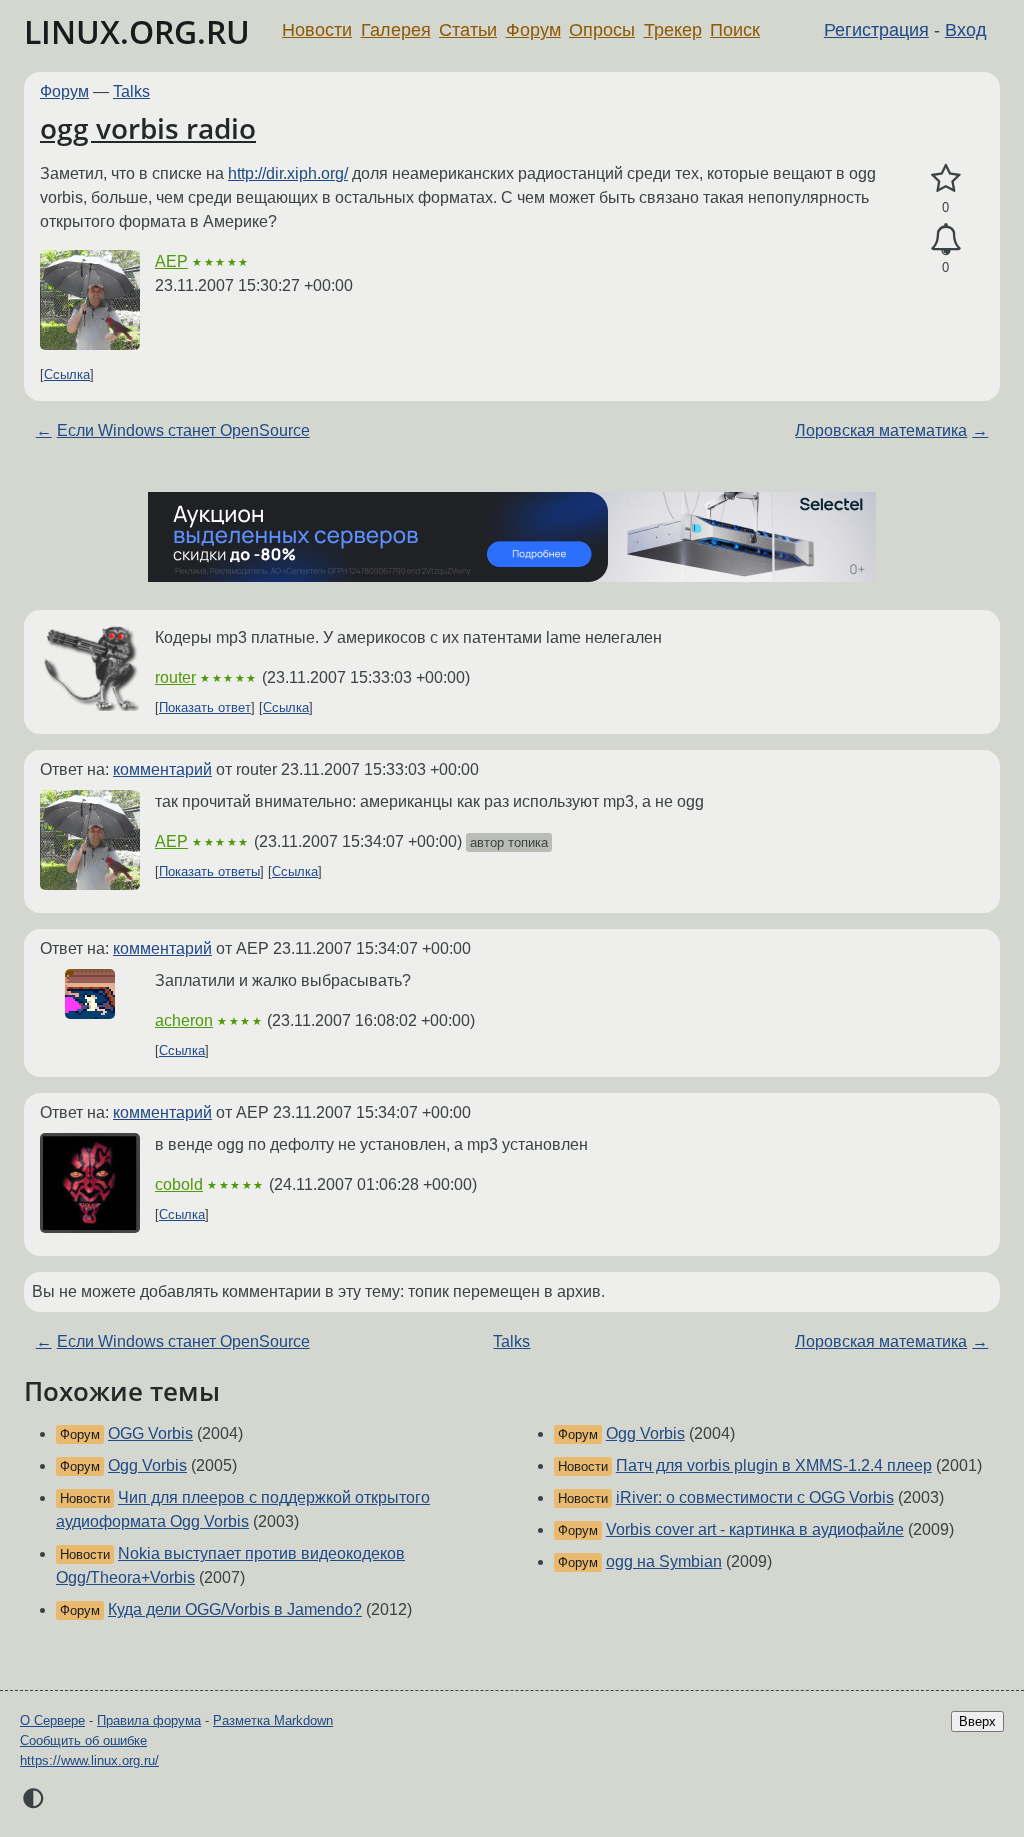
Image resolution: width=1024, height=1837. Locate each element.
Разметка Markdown (273, 1720)
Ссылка (67, 374)
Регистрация (876, 30)
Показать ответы (209, 871)
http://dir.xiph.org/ (288, 173)
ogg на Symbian (664, 1561)
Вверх (977, 1721)
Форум (533, 30)
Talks (131, 91)
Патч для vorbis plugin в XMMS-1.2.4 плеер (774, 1465)
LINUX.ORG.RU (137, 31)
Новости (317, 30)
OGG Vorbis (150, 1433)
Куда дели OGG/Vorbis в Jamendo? (235, 1609)
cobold (179, 1184)
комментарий (162, 769)
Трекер (673, 30)
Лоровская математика (881, 430)
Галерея (396, 30)
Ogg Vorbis (147, 1465)
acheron (184, 1020)
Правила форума (149, 1720)
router (175, 677)
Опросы (602, 30)
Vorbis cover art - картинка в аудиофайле (755, 1529)
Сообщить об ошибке (83, 1740)
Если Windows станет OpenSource (183, 430)
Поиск (735, 30)
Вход (966, 30)
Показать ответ (205, 707)
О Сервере (52, 1720)
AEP (171, 261)
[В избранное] (945, 179)
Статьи (468, 30)
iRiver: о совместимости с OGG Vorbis (755, 1497)
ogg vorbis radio (148, 128)
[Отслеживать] (945, 240)
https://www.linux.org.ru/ (89, 1760)
